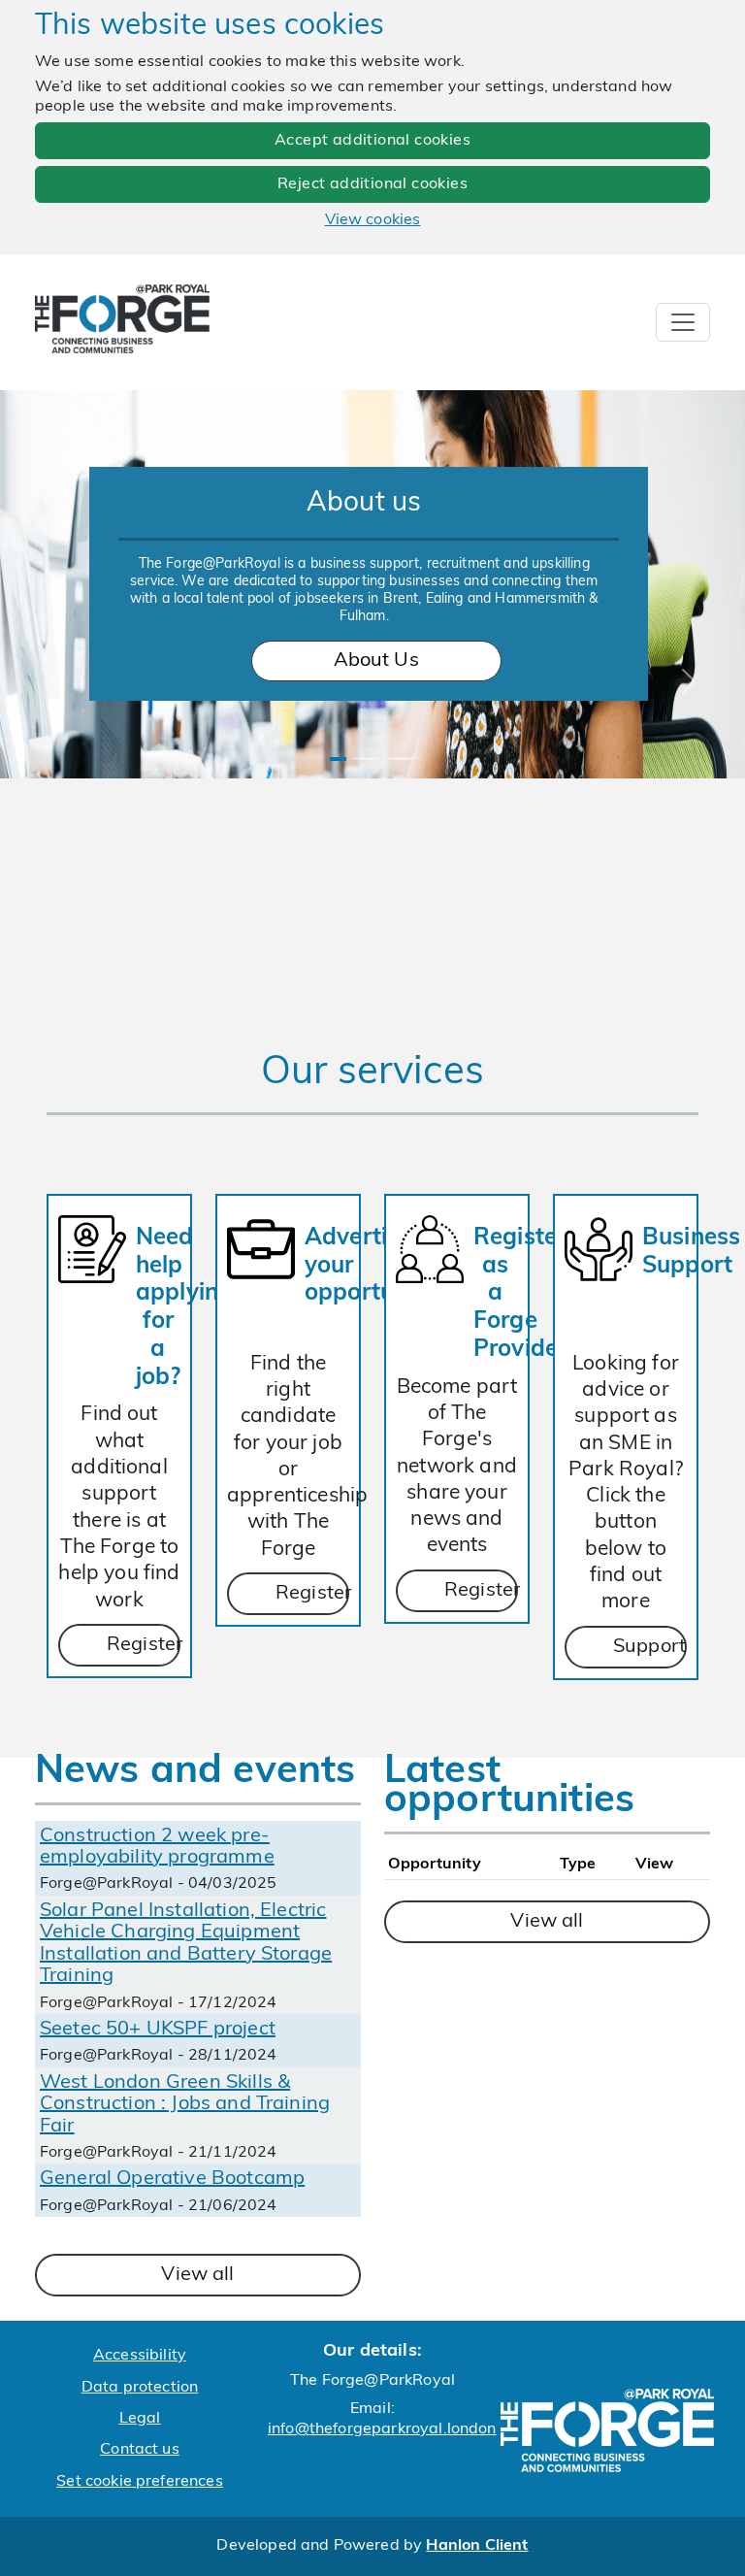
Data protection (140, 2388)
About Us (376, 661)
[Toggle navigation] (683, 322)
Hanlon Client (477, 2546)
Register (144, 1645)
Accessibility (140, 2356)
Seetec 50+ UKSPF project (158, 2030)
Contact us (140, 2450)
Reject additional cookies (372, 184)
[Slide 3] (402, 759)
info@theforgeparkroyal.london (382, 2429)
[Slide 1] (338, 759)
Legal (140, 2419)
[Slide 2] (367, 759)
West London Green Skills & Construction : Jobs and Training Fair (185, 2105)
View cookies (373, 220)
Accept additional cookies (372, 141)
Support (649, 1647)
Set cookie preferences (140, 2482)
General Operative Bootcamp (172, 2179)
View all (197, 2275)
